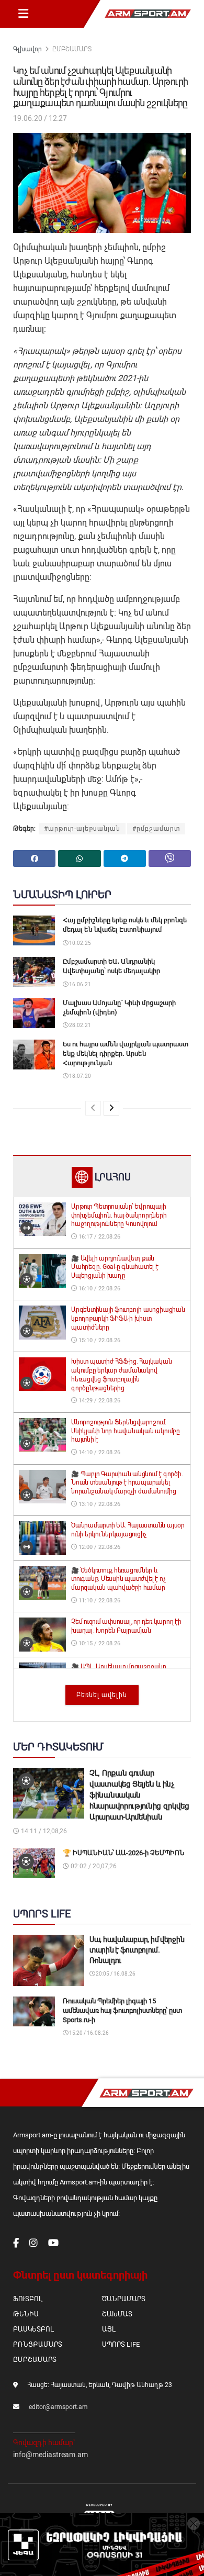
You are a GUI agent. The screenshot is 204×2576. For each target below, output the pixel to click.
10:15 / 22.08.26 (99, 1643)
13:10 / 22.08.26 (99, 1504)
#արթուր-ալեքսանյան (82, 829)
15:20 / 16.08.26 (88, 2033)
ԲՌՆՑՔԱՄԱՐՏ (38, 2344)
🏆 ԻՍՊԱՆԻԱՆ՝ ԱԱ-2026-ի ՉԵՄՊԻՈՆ (124, 1853)
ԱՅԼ (109, 2329)
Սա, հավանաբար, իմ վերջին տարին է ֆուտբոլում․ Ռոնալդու (137, 1950)
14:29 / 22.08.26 (99, 1401)
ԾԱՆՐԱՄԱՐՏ (124, 2299)
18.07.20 (80, 1076)
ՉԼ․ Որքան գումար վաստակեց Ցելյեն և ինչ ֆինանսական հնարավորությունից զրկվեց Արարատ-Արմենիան (139, 1795)
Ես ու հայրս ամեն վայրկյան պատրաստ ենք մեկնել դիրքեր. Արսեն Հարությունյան (126, 1053)
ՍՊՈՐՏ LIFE (121, 2344)
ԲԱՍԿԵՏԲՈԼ (33, 2329)
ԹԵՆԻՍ (26, 2314)
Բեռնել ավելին (102, 1695)
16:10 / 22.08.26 (99, 1289)
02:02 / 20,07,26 (93, 1866)
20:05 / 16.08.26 (115, 1974)
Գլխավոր (27, 49)
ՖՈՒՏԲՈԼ (27, 2299)
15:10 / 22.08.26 (99, 1340)
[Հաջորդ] (111, 1108)
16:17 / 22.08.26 (99, 1237)
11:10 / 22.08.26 (99, 1601)
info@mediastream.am (50, 2455)
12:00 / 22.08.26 (99, 1547)
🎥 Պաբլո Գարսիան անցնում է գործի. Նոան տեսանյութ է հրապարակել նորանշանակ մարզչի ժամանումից (127, 1483)
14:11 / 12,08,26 (43, 1831)
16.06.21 (80, 984)
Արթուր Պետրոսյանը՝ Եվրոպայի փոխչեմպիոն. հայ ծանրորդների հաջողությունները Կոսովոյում (119, 1215)
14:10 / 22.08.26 (99, 1452)
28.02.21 (80, 1025)
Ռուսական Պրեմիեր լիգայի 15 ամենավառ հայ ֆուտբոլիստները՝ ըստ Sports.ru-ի (122, 2010)
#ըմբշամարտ (156, 829)
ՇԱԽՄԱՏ (117, 2314)
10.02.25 (80, 943)
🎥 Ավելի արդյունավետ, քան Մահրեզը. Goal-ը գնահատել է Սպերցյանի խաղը (115, 1267)
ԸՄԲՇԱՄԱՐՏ (72, 49)
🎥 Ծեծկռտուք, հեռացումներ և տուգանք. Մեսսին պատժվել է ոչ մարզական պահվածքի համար (118, 1579)
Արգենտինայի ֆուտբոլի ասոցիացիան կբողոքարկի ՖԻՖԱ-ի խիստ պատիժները (128, 1319)
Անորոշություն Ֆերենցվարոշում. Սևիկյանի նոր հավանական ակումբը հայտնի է (126, 1431)
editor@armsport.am (58, 2407)
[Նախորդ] (93, 1108)
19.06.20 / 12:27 (40, 118)
